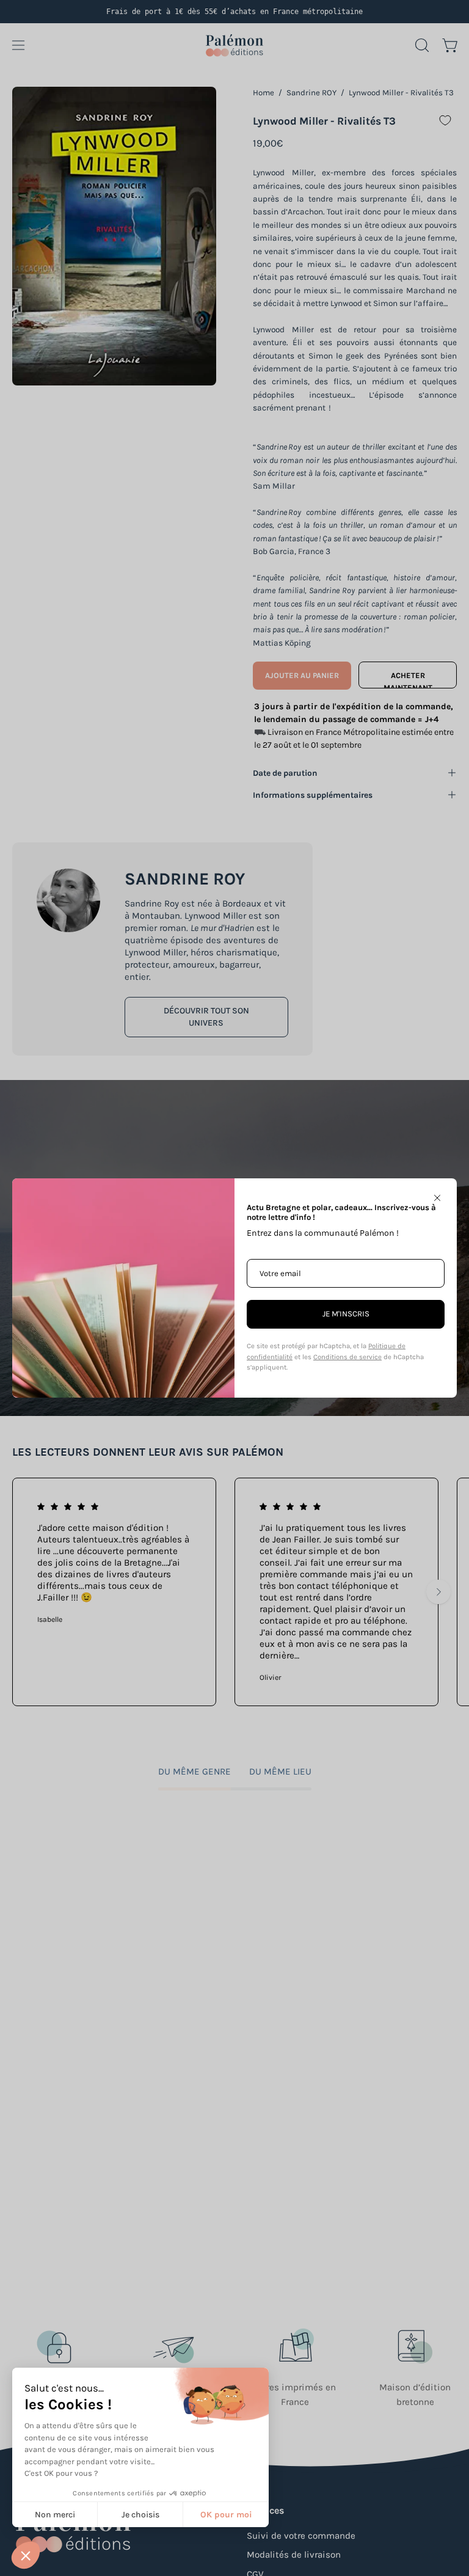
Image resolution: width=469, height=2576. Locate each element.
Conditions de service (347, 1357)
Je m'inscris (346, 1314)
